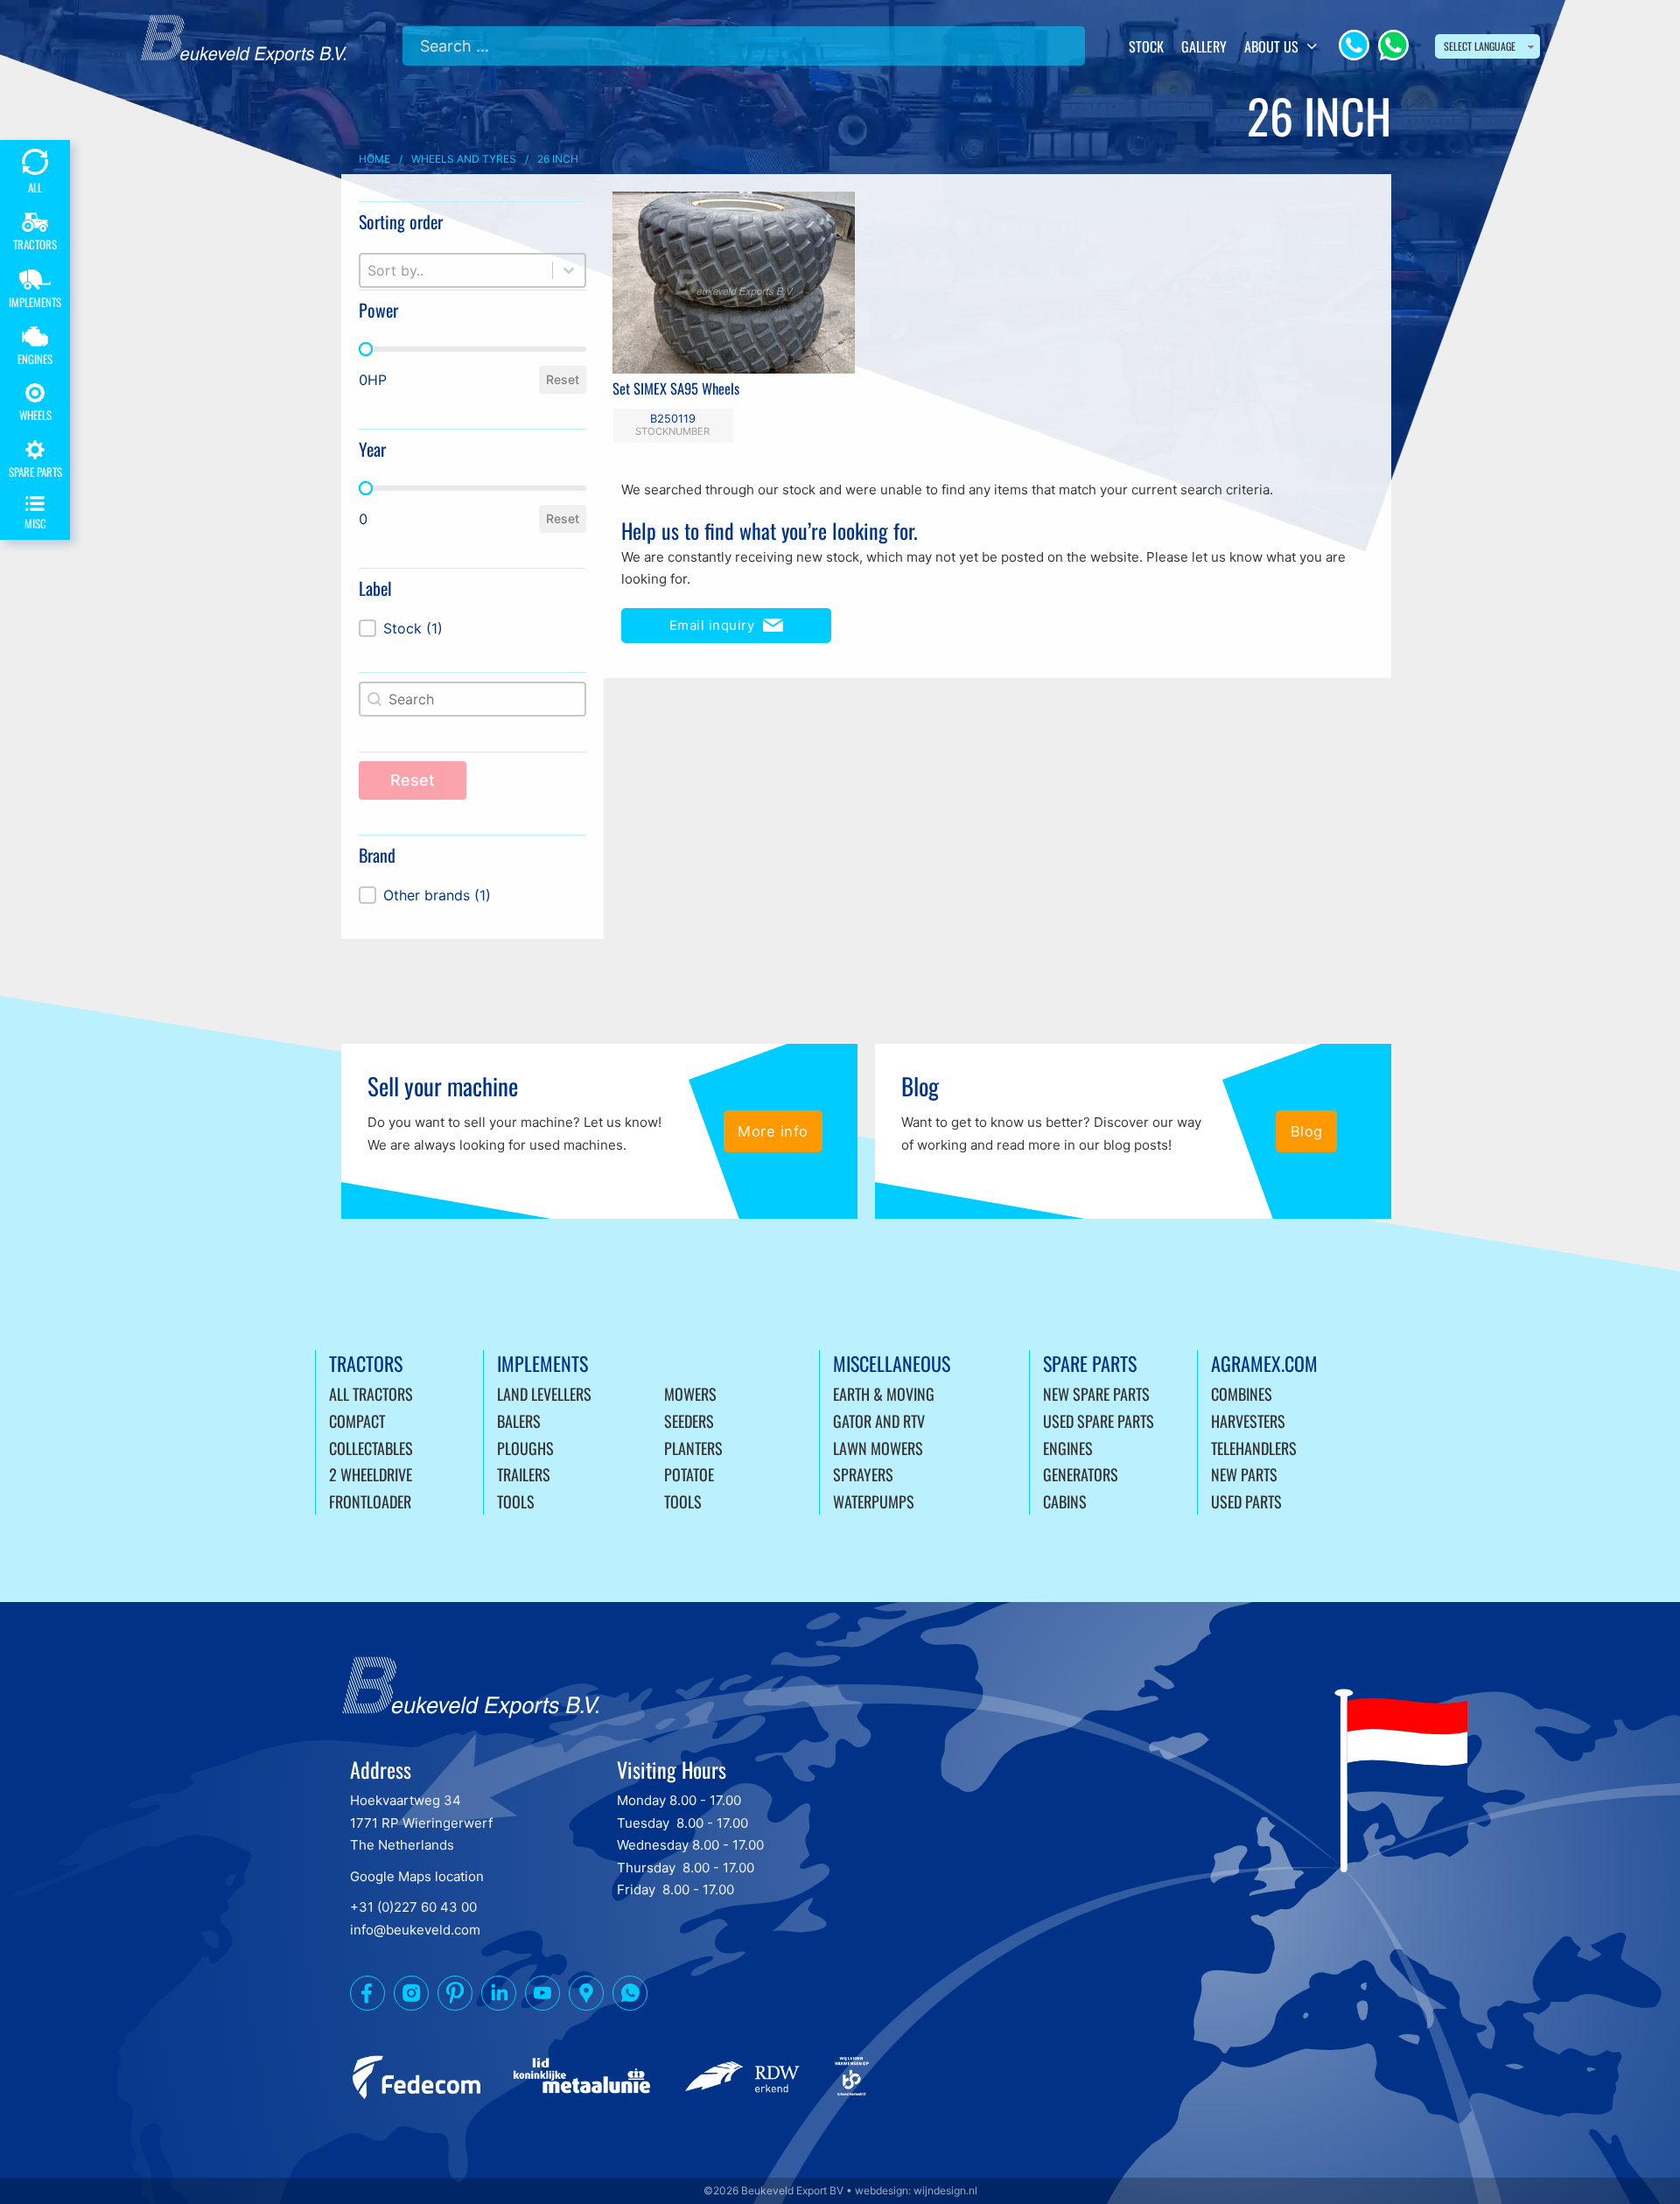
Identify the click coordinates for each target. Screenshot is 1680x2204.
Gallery (1204, 46)
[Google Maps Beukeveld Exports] (586, 1997)
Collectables (371, 1448)
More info (773, 1131)
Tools (516, 1501)
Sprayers (863, 1474)
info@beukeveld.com (415, 1930)
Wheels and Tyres (464, 159)
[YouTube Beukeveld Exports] (542, 1997)
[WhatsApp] (1393, 45)
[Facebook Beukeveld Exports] (367, 1997)
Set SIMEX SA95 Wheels (676, 388)
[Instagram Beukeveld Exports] (411, 1997)
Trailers (524, 1474)
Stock (1146, 46)
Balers (519, 1421)
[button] (472, 628)
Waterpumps (874, 1501)
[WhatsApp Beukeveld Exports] (630, 1997)
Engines (1068, 1448)
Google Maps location (417, 1876)
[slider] (366, 349)
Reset (563, 379)
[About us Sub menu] (1312, 46)
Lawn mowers (878, 1448)
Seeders (689, 1421)
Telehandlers (1254, 1448)
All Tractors (371, 1394)
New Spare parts (1096, 1394)
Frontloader (370, 1501)
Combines (1242, 1394)
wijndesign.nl (945, 2190)
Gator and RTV (879, 1421)
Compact (357, 1421)
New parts (1244, 1474)
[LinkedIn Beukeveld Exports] (499, 1997)
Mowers (690, 1394)
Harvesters (1248, 1421)
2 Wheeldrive (371, 1474)
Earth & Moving (884, 1394)
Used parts (1246, 1501)
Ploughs (525, 1448)
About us (1271, 46)
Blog (1307, 1131)
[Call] (1354, 45)
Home (374, 159)
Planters (693, 1448)
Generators (1081, 1474)
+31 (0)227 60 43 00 (413, 1907)
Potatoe (689, 1474)
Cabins (1065, 1501)
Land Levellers (544, 1394)
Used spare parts (1099, 1421)
